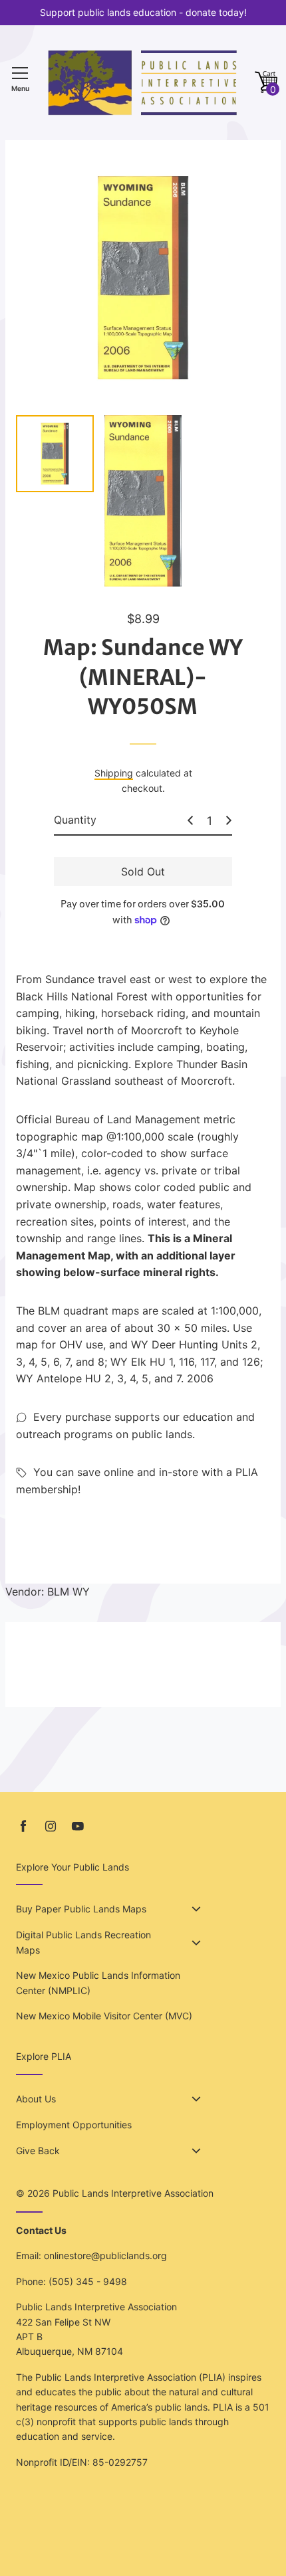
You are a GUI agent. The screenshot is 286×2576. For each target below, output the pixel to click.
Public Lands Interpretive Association (133, 2193)
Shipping (114, 773)
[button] (266, 83)
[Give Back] (196, 2151)
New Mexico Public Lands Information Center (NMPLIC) (98, 1982)
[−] (190, 820)
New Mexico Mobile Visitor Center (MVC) (104, 2016)
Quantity (75, 820)
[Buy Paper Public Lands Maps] (196, 1909)
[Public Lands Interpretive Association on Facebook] (23, 1826)
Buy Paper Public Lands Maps (81, 1909)
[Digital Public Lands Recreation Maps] (196, 1943)
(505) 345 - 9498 (88, 2281)
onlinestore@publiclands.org (105, 2255)
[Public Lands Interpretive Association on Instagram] (51, 1826)
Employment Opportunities (74, 2125)
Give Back (38, 2151)
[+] (229, 820)
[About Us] (196, 2099)
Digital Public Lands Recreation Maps (83, 1942)
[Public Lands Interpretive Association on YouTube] (78, 1826)
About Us (36, 2099)
